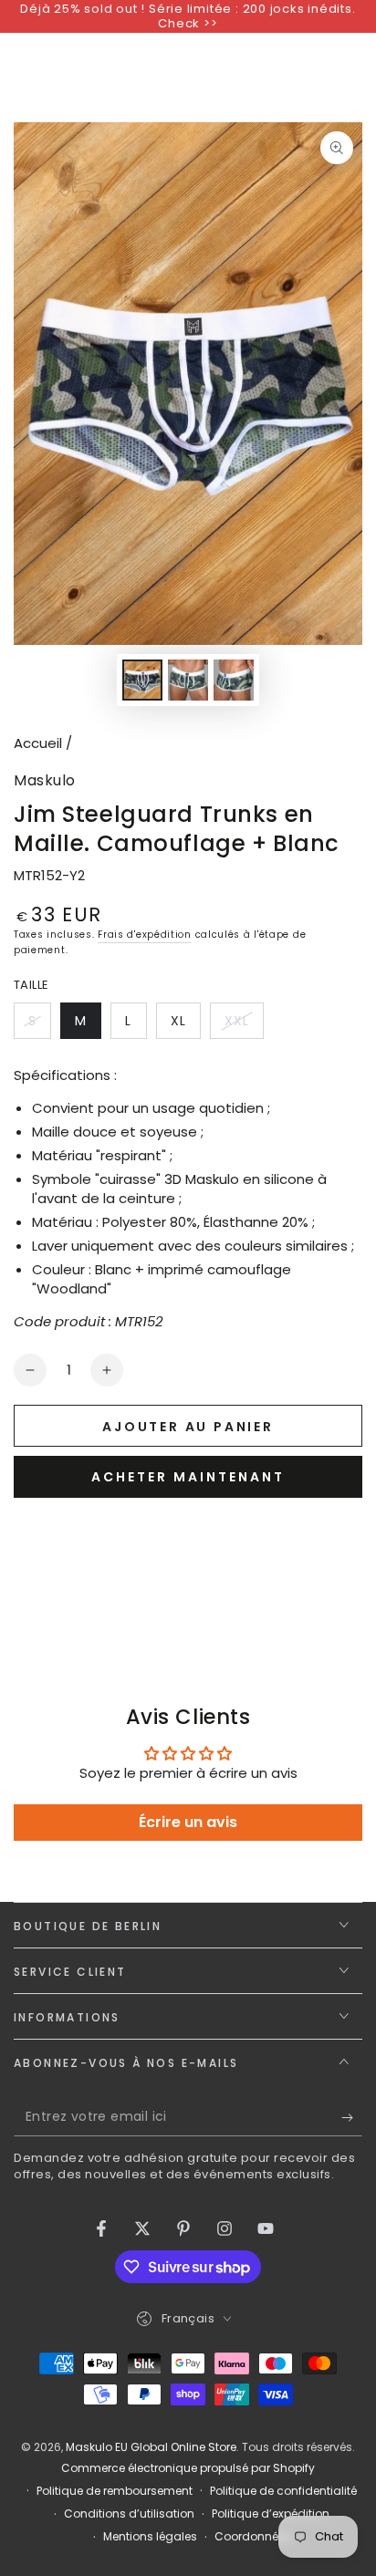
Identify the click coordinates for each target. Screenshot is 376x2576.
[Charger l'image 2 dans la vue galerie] (188, 680)
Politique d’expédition (271, 2514)
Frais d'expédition (145, 935)
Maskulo (45, 781)
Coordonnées (253, 2537)
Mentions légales (150, 2537)
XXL (244, 1025)
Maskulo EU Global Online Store (151, 2447)
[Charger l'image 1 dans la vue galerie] (142, 680)
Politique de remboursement (115, 2491)
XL (185, 1025)
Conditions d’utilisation (129, 2514)
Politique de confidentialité (283, 2491)
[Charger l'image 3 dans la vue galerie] (234, 680)
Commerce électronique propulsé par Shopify (188, 2468)
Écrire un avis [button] (188, 1822)
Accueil (38, 743)
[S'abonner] (352, 2118)
